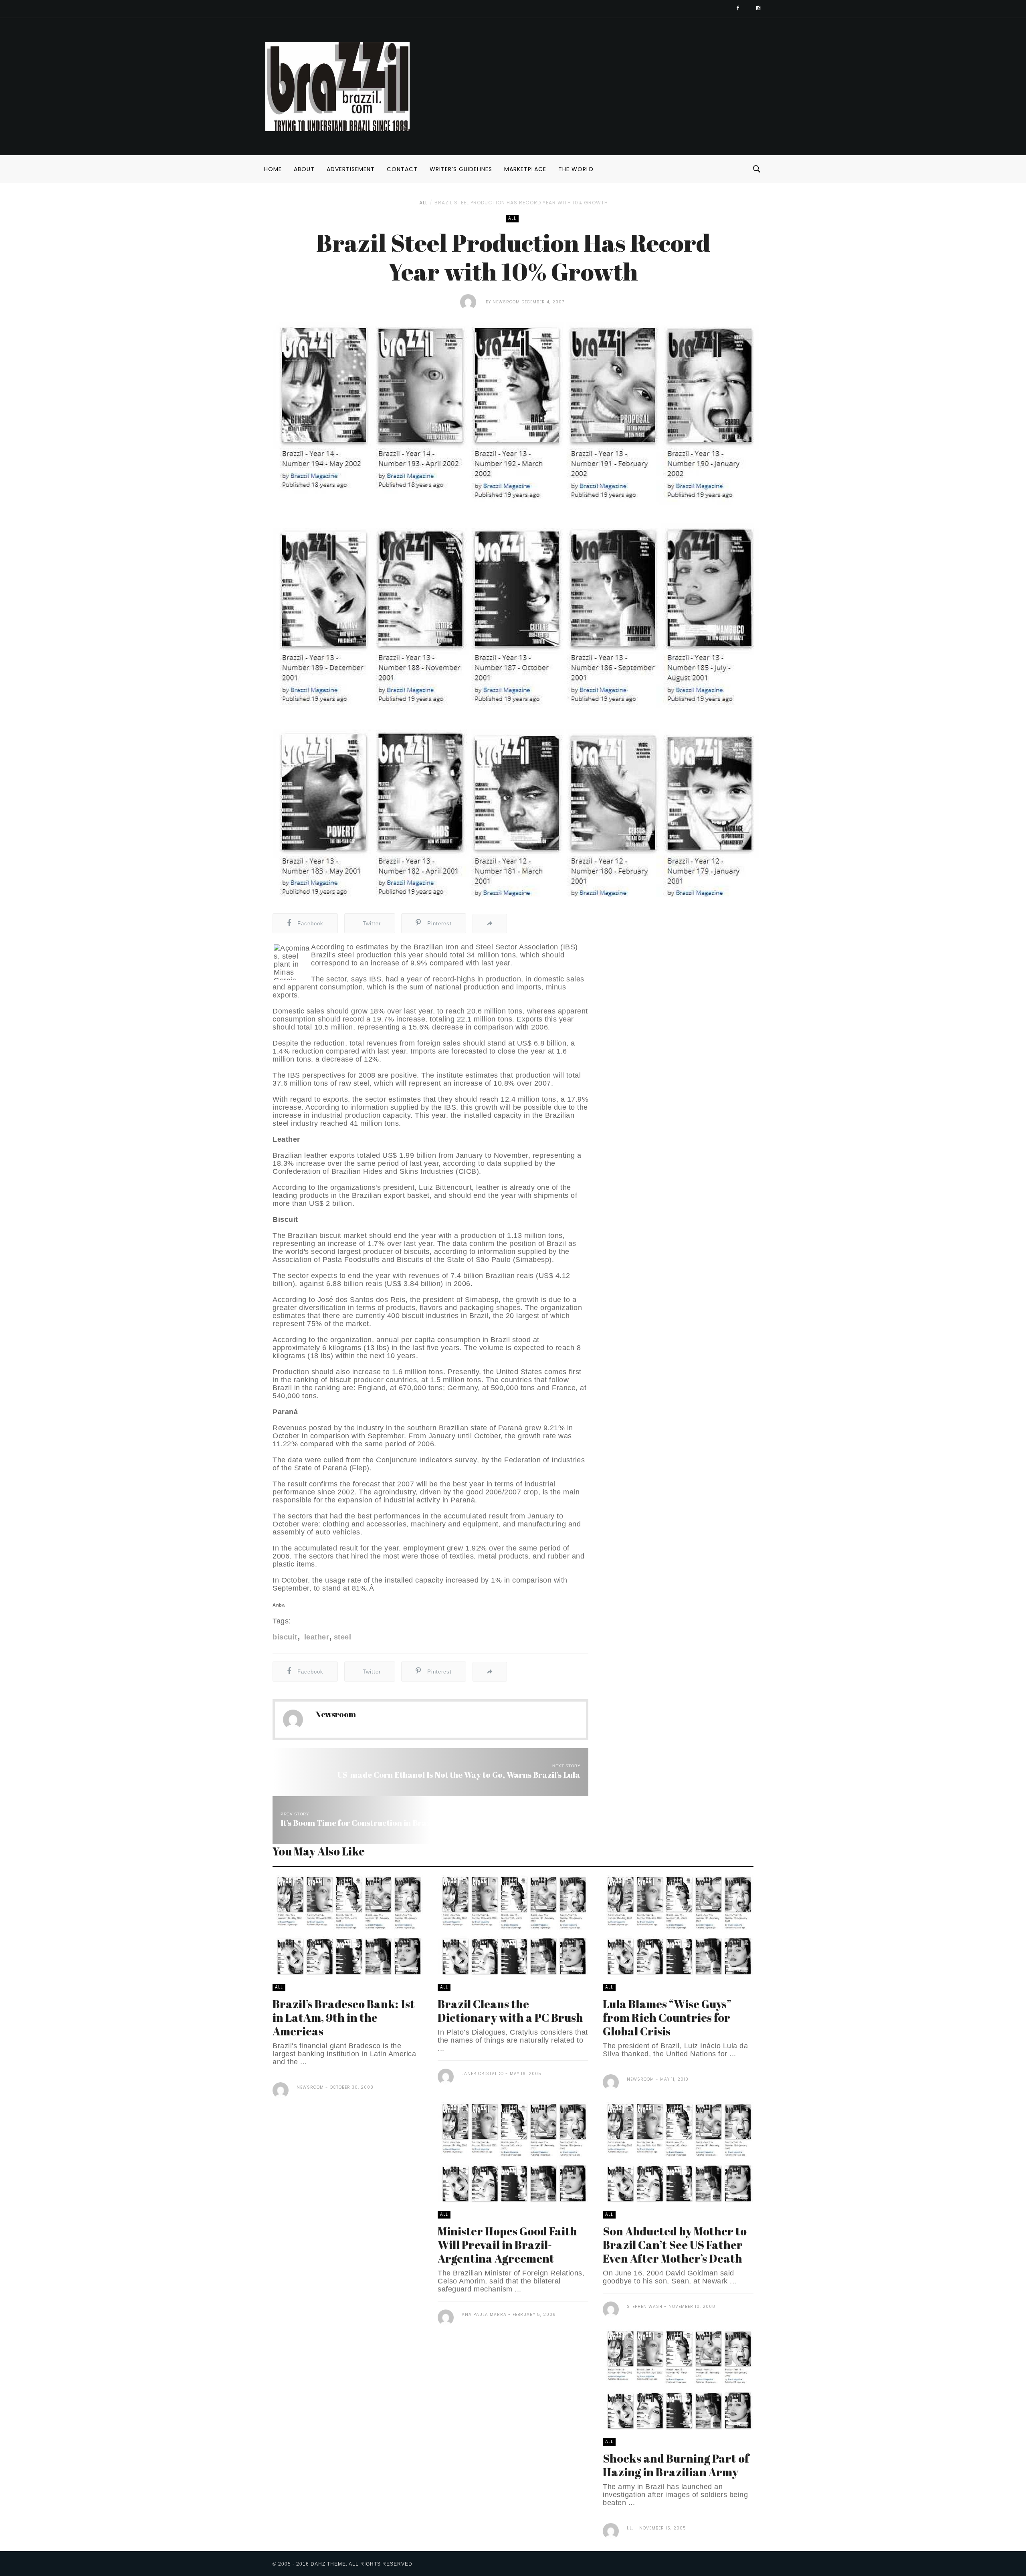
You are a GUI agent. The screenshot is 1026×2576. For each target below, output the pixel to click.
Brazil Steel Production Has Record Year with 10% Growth (521, 203)
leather (315, 1637)
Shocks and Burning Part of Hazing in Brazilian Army (676, 2465)
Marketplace (525, 169)
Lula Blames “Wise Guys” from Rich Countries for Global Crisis (667, 2017)
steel (342, 1637)
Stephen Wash (645, 2306)
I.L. (630, 2528)
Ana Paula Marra (484, 2315)
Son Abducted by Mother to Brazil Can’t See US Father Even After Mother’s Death (675, 2245)
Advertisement (351, 169)
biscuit (285, 1637)
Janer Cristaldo (483, 2074)
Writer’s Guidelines (461, 169)
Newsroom (506, 302)
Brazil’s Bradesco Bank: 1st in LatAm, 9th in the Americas (344, 2017)
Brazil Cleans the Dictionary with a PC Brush (510, 2011)
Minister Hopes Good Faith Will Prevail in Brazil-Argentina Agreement (507, 2245)
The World (576, 169)
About (304, 169)
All (423, 203)
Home (273, 169)
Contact (402, 169)
